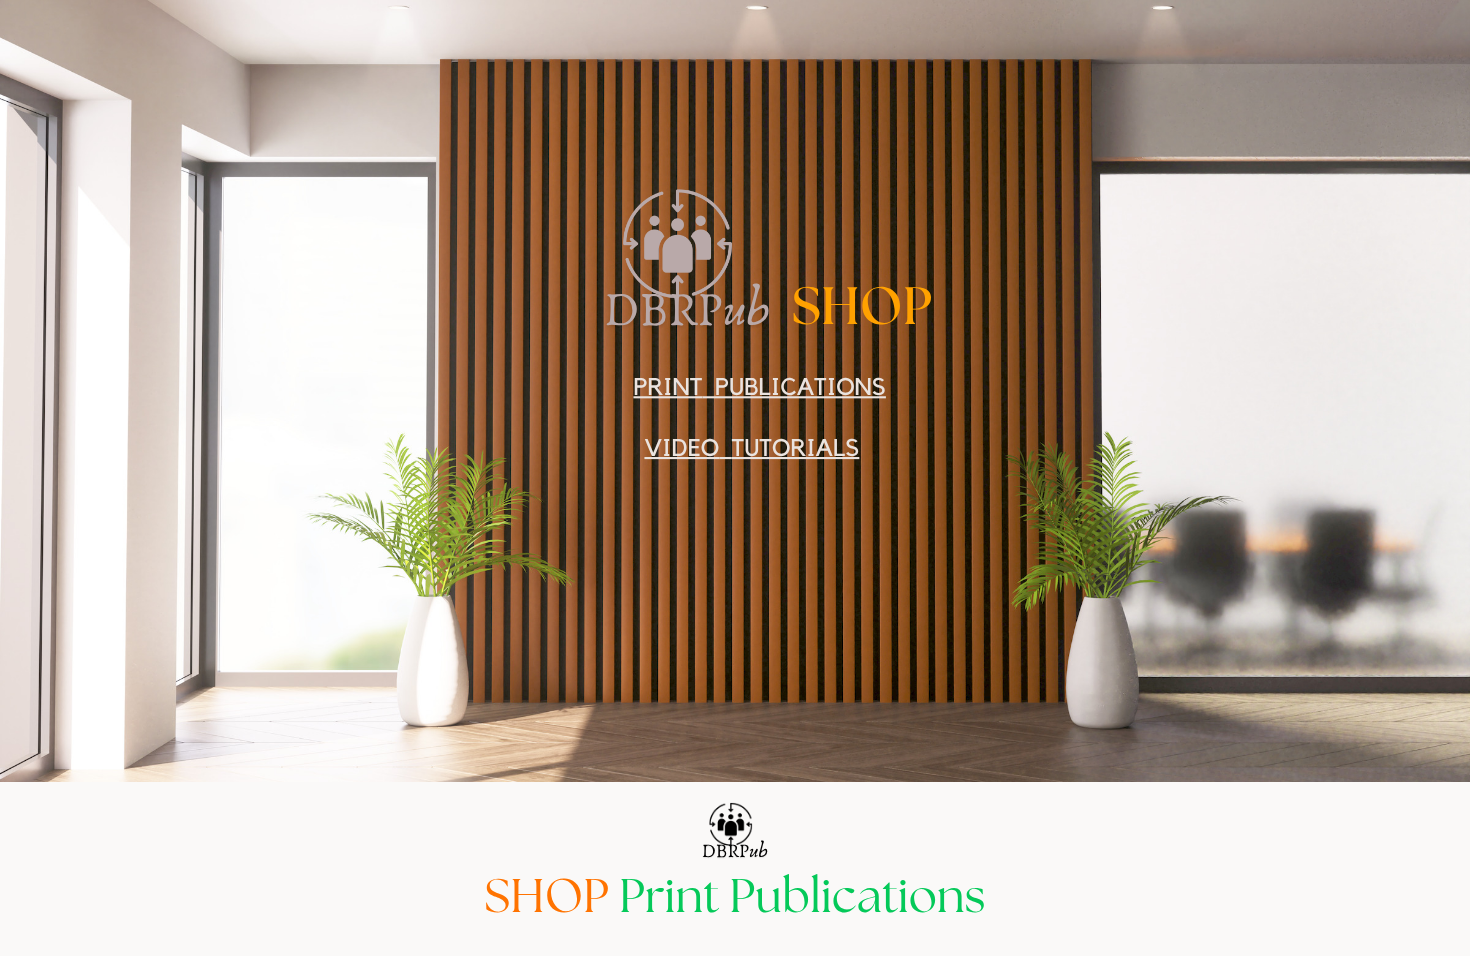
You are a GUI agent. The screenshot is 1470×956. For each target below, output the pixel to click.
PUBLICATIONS (800, 387)
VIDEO (681, 448)
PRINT (667, 387)
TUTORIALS (796, 448)
